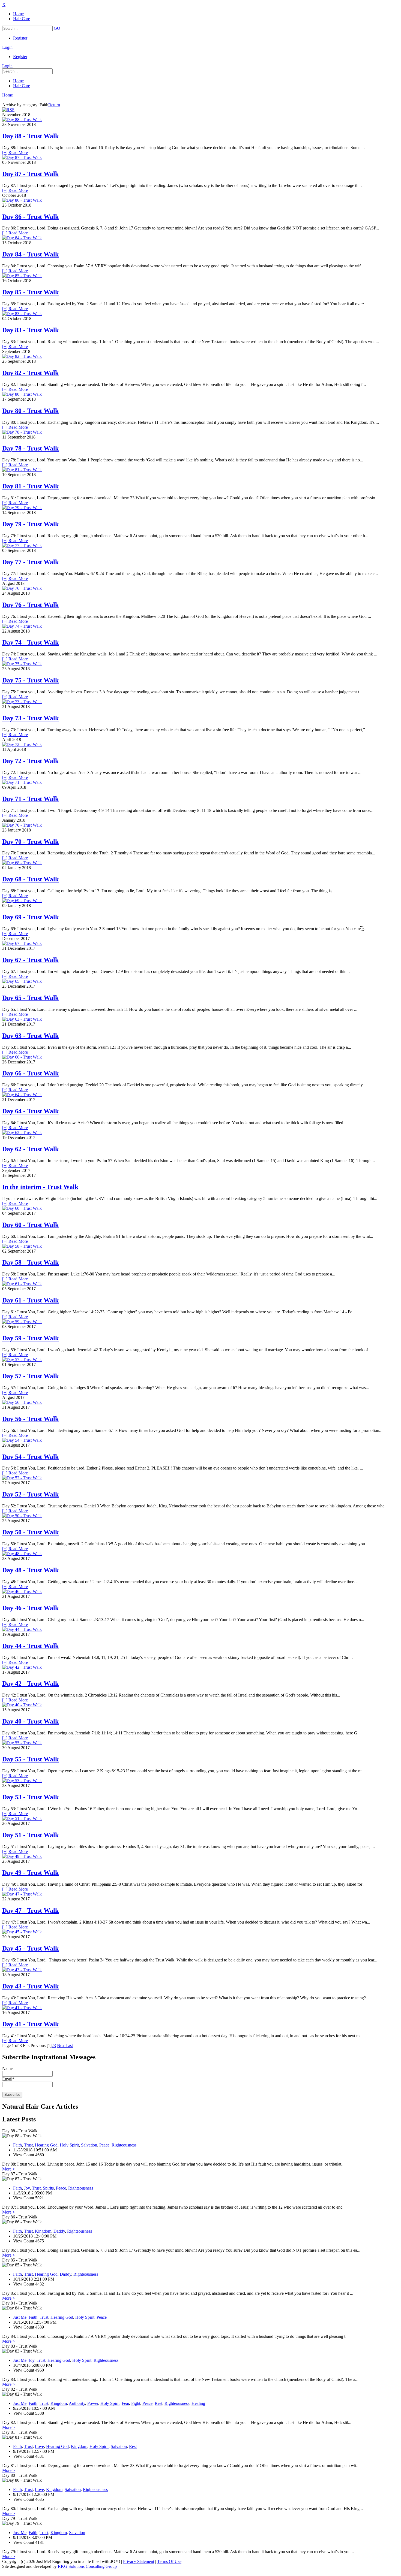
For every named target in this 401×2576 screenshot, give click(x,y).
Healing (198, 2403)
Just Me (20, 2317)
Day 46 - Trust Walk (30, 1608)
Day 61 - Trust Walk (30, 1300)
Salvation (89, 2145)
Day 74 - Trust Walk (30, 642)
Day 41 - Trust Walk (30, 2024)
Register (20, 38)
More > (9, 2169)
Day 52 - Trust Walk (30, 1494)
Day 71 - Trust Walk (30, 799)
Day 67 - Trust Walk (30, 960)
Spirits (48, 2188)
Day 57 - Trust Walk (30, 1376)
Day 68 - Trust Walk (30, 879)
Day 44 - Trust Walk (30, 1646)
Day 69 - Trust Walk (30, 917)
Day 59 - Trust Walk (30, 1338)
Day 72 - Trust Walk (30, 761)
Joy (27, 2188)
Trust (28, 2145)
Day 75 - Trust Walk (30, 680)
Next (61, 2046)
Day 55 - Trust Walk (30, 1759)
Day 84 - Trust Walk (30, 254)
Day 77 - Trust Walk (30, 562)
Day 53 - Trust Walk (30, 1797)
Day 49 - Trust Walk (30, 1873)
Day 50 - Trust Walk (30, 1532)
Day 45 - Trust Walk (30, 1948)
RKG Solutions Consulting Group (87, 2566)
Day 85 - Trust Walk (30, 292)
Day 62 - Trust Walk (30, 1149)
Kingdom (43, 2231)
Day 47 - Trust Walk (30, 1910)
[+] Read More (15, 152)
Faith (17, 2145)
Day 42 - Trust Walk (30, 1683)
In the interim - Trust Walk (40, 1187)
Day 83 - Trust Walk (30, 330)
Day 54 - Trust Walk (30, 1457)
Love (39, 2446)
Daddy (59, 2231)
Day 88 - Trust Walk (30, 136)
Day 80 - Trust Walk (30, 411)
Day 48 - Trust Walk (30, 1570)
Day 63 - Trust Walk (30, 1036)
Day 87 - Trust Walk (30, 174)
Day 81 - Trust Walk (30, 486)
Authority (77, 2403)
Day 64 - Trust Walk (30, 1111)
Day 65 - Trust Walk (30, 998)
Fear (125, 2403)
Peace (104, 2145)
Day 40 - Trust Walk (30, 1721)
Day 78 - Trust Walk (30, 448)
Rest (158, 2403)
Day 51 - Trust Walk (30, 1835)
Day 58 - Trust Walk (30, 1262)
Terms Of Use (169, 2561)
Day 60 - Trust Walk (30, 1225)
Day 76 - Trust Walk (30, 605)
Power (93, 2403)
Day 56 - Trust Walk (30, 1419)
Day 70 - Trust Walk (30, 842)
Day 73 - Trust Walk (30, 718)
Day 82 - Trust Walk (30, 373)
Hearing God (46, 2145)
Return (54, 105)
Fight (136, 2403)
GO (57, 28)
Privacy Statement (139, 2561)
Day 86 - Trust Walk (30, 217)
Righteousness (124, 2145)
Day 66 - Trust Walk (30, 1073)
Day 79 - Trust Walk (30, 524)
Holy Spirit (69, 2145)
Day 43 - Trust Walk (30, 1986)
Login (7, 47)
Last (69, 2046)
